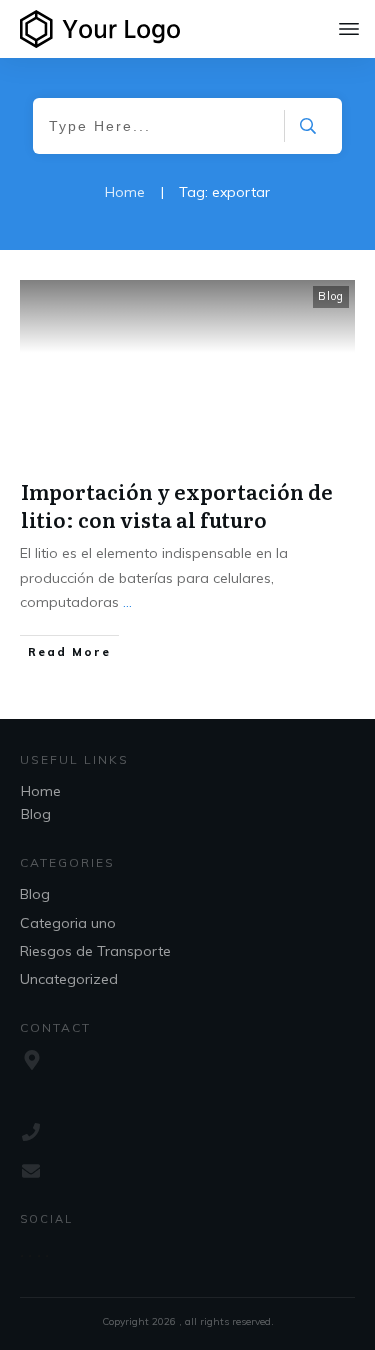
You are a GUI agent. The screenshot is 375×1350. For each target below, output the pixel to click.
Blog (331, 296)
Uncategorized (69, 979)
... (127, 602)
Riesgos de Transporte (95, 951)
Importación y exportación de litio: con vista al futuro (177, 505)
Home (41, 791)
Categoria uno (68, 923)
